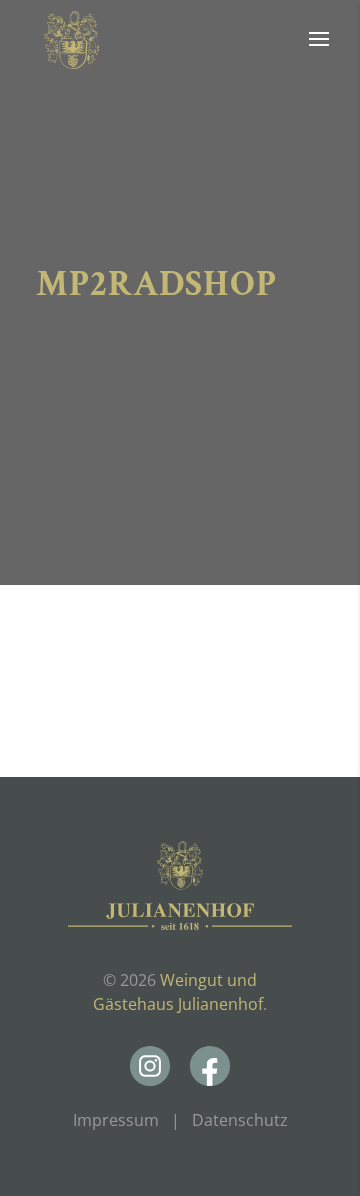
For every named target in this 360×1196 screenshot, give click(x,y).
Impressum (116, 1120)
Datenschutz (240, 1120)
